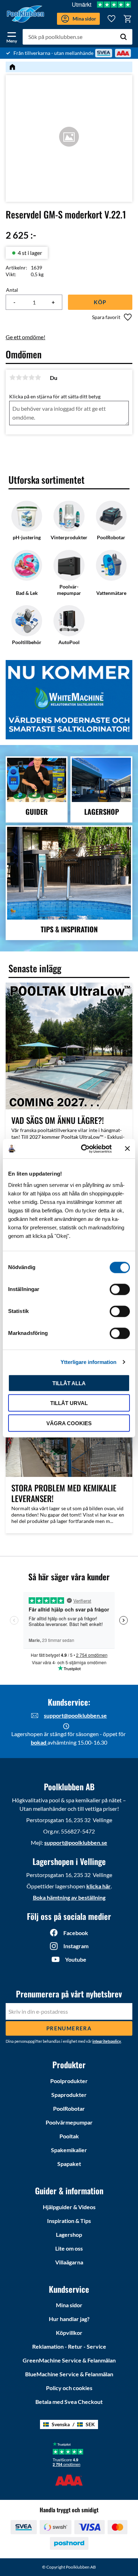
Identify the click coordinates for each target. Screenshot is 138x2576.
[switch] (120, 1289)
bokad (39, 1742)
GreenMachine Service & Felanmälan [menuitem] (69, 2360)
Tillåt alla (69, 1383)
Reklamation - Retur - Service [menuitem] (69, 2346)
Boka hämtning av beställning (69, 1897)
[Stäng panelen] (127, 1149)
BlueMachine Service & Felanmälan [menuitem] (69, 2374)
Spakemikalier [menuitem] (69, 2150)
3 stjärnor (25, 377)
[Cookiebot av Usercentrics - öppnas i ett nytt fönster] (84, 1149)
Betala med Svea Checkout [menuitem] (69, 2402)
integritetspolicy (107, 2041)
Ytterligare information (88, 1362)
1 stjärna (12, 377)
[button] (12, 36)
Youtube (76, 1959)
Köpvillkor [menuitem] (69, 2333)
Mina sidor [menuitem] (69, 2305)
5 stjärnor (38, 377)
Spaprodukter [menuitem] (69, 2095)
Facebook (76, 1933)
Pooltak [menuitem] (69, 2136)
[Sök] (123, 37)
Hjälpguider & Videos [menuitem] (69, 2207)
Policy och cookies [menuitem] (69, 2388)
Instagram (76, 1946)
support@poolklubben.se (75, 1715)
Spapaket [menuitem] (69, 2164)
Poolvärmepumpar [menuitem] (69, 2122)
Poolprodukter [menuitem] (69, 2081)
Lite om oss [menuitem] (69, 2248)
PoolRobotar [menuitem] (69, 2108)
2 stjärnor (19, 377)
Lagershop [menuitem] (69, 2234)
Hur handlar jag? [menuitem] (69, 2319)
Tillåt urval (69, 1403)
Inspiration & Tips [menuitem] (69, 2221)
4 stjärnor (31, 377)
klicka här (99, 1886)
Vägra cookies (69, 1423)
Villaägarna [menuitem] (69, 2262)
